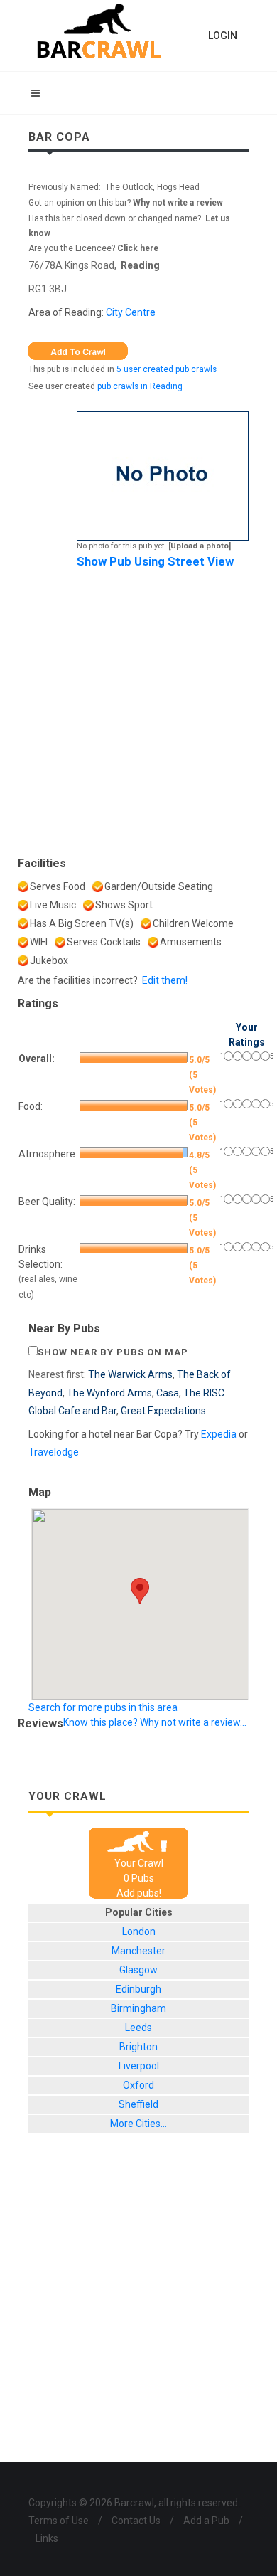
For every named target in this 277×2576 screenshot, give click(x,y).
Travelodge (54, 1452)
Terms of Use (59, 2521)
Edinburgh (138, 1989)
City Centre (131, 312)
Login (223, 36)
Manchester (138, 1951)
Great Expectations (163, 1411)
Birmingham (138, 2008)
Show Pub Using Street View (155, 561)
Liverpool (139, 2066)
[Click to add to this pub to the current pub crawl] (78, 351)
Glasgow (138, 1970)
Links (47, 2538)
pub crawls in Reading (140, 386)
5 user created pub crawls (167, 369)
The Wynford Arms (109, 1393)
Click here (138, 248)
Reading (140, 265)
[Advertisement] (138, 709)
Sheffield (138, 2104)
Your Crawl (139, 1863)
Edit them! (165, 980)
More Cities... (138, 2124)
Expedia (219, 1434)
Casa (168, 1393)
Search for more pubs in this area (103, 1707)
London (139, 1931)
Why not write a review (177, 203)
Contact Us (136, 2521)
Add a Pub (206, 2521)
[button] (140, 1591)
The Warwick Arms (130, 1374)
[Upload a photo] (200, 546)
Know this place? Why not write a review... (155, 1722)
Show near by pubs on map (113, 1352)
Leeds (138, 2028)
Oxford (138, 2085)
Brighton (138, 2047)
